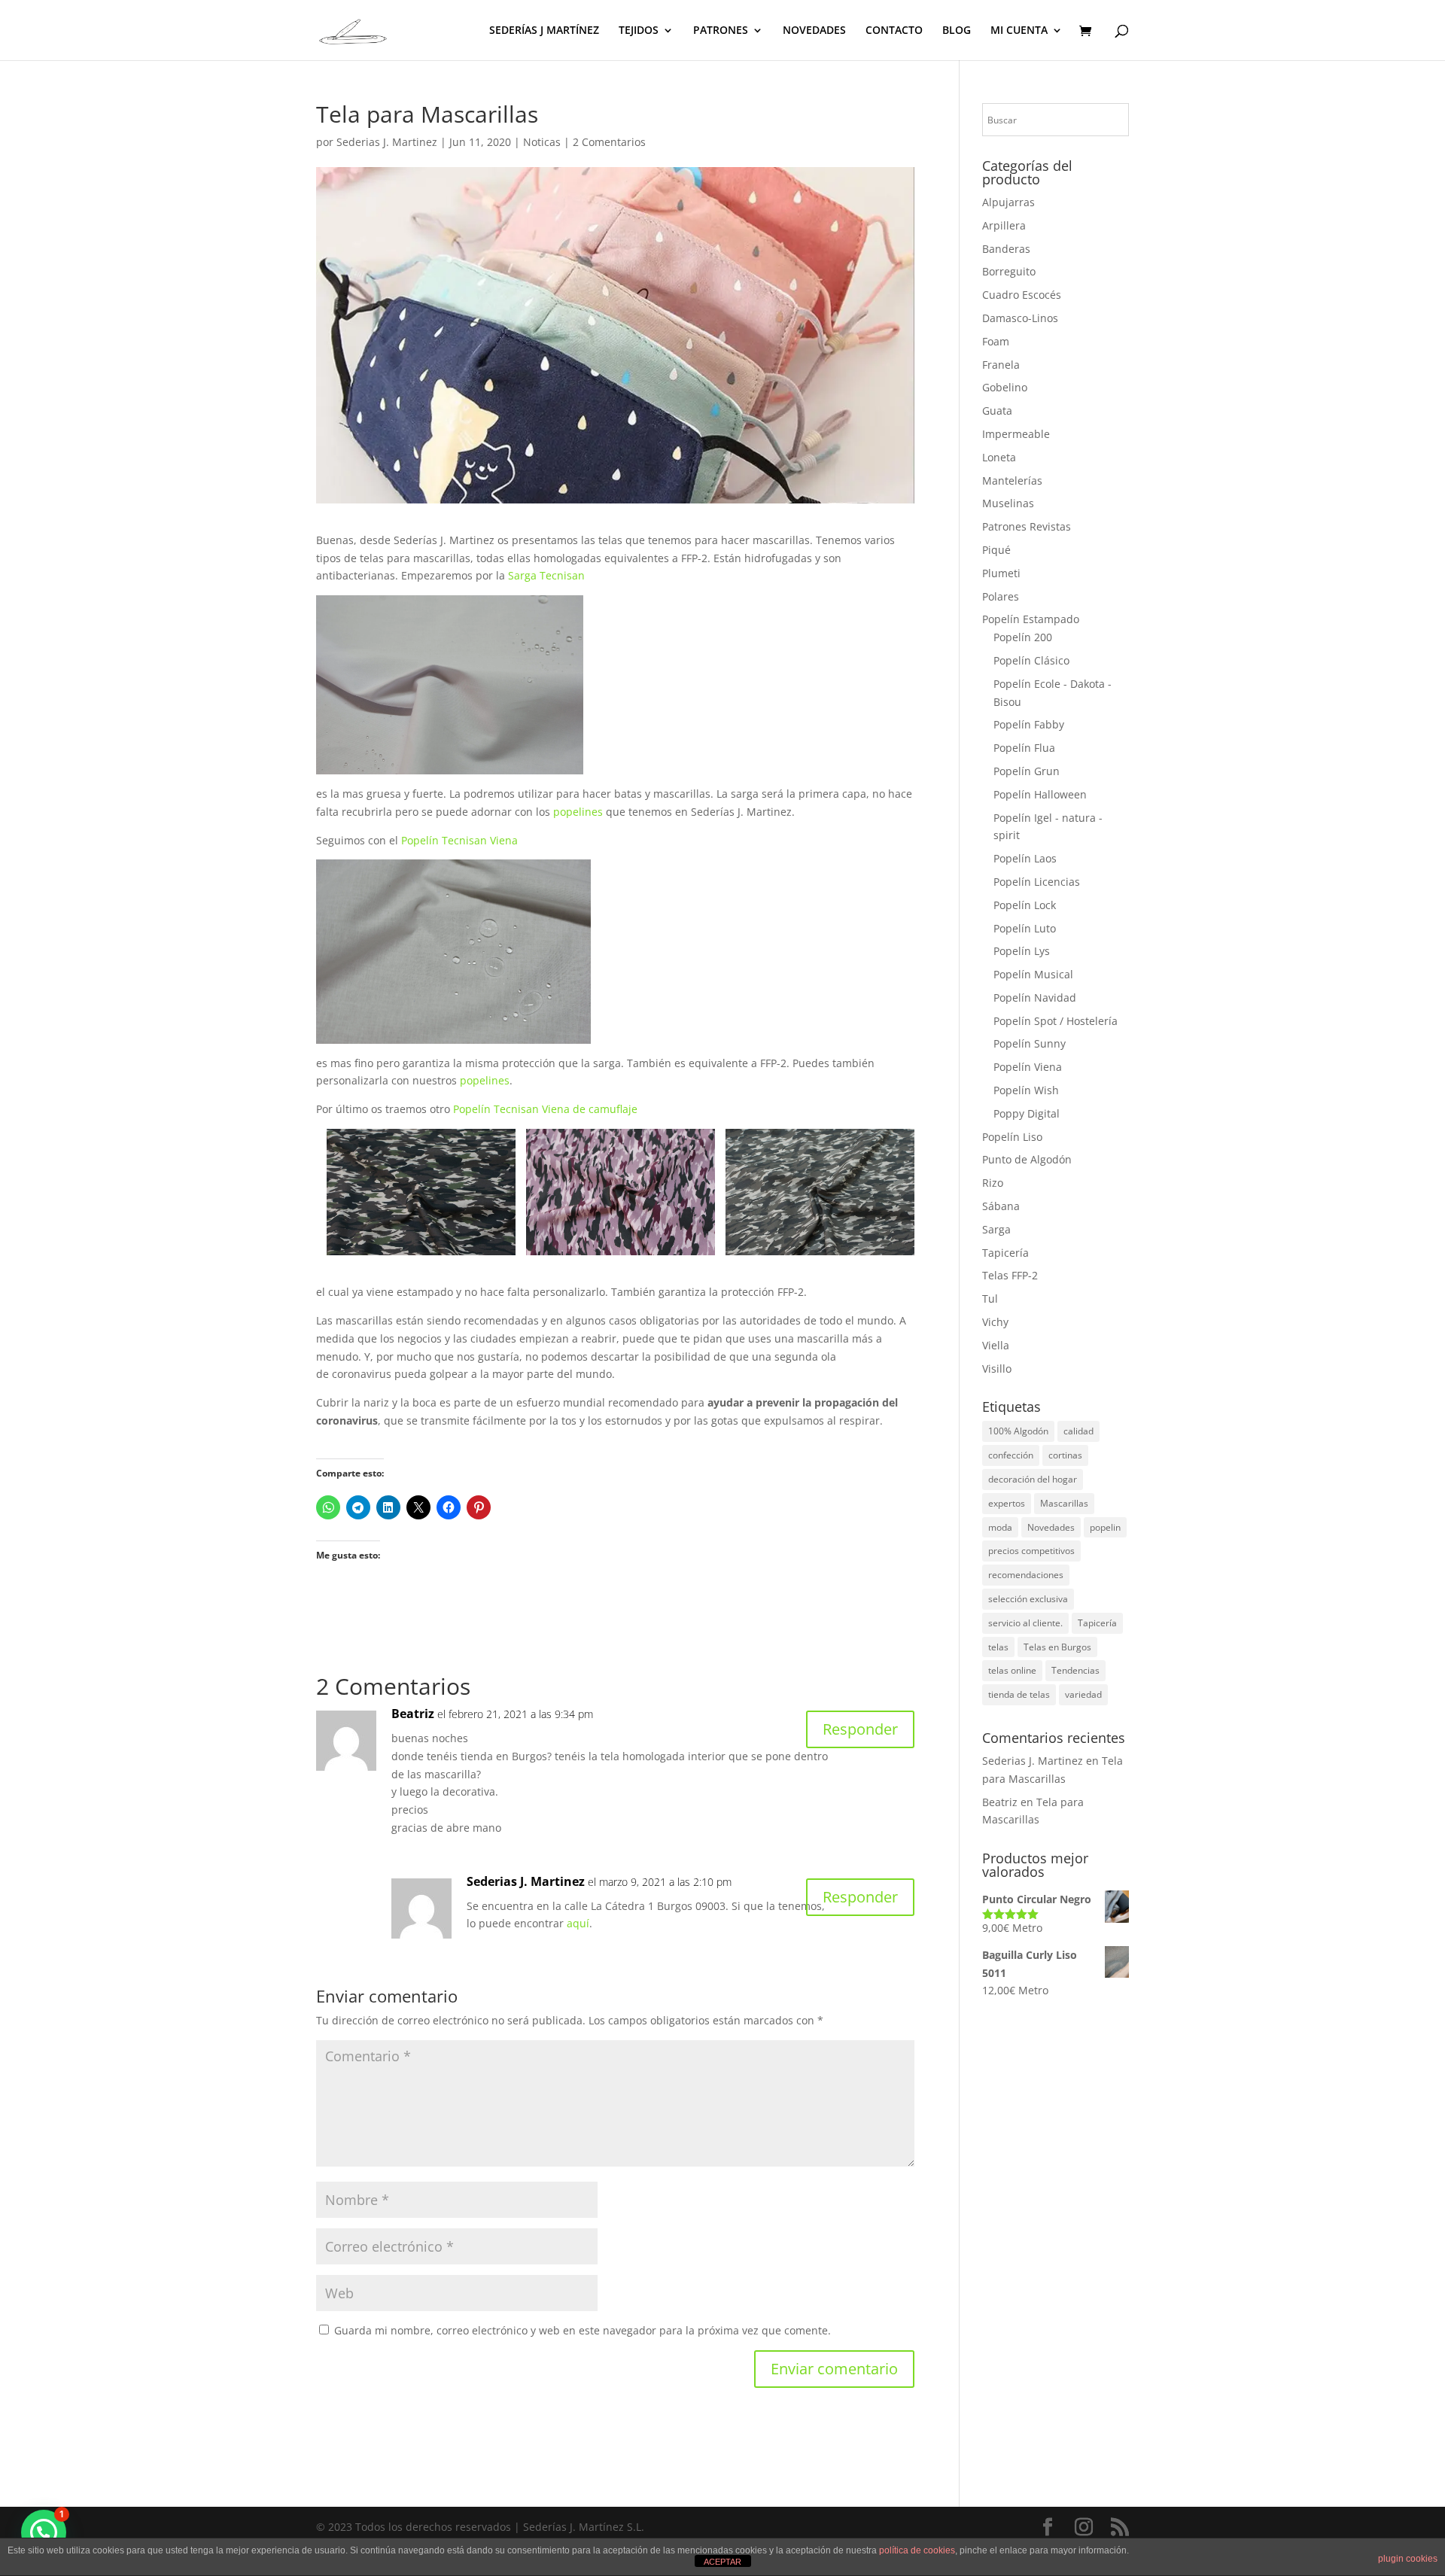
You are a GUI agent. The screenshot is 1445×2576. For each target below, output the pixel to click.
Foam (996, 341)
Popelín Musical (1033, 974)
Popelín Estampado (1031, 619)
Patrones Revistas (1027, 526)
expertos (1007, 1503)
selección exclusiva (1028, 1599)
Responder (860, 1729)
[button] (44, 2532)
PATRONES (721, 31)
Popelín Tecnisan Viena (459, 840)
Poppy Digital (1027, 1113)
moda (1000, 1527)
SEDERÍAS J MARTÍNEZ (544, 31)
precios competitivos (1031, 1551)
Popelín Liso (1012, 1137)
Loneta (999, 457)
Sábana (1001, 1206)
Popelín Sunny (1030, 1043)
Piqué (996, 550)
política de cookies (917, 2550)
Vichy (995, 1322)
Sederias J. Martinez (387, 142)
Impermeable (1016, 434)
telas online (1012, 1670)
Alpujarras (1008, 202)
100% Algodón (1018, 1431)
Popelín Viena (1028, 1067)
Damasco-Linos (1020, 318)
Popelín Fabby (1029, 724)
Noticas (542, 142)
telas (998, 1647)
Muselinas (1008, 503)
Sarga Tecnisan (546, 575)
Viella (996, 1345)
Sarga (996, 1229)
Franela (1001, 365)
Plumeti (1001, 573)
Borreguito (1009, 271)
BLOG (957, 31)
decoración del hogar (1033, 1479)
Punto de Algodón (1027, 1159)
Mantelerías (1012, 481)
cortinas (1065, 1455)
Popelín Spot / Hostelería (1056, 1021)
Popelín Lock (1025, 905)
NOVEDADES (814, 31)
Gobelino (1005, 387)
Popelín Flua (1024, 748)
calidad (1078, 1431)
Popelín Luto (1025, 928)
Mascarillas (1064, 1503)
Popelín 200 (1023, 637)
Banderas (1006, 249)
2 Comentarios (609, 142)
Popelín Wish (1026, 1090)
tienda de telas (1019, 1694)
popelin (1105, 1527)
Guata (997, 411)
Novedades (1051, 1527)
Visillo (997, 1369)
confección (1011, 1455)
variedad (1083, 1694)
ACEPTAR (722, 2562)
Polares (1001, 596)
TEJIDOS (639, 31)
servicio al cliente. (1025, 1623)
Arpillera (1004, 225)
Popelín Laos (1025, 858)
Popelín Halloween (1040, 794)
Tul (990, 1299)
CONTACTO (894, 31)
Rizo (993, 1183)
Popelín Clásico (1031, 660)
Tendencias (1075, 1670)
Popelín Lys (1022, 951)
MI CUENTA (1019, 31)
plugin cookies (1408, 2559)
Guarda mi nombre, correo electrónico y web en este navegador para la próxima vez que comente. (583, 2330)
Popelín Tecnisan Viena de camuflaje (545, 1109)
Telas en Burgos (1057, 1647)
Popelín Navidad (1035, 998)
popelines (578, 812)
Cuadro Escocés (1022, 295)
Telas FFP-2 (1010, 1275)
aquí (578, 1923)
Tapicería (1005, 1253)
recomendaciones (1026, 1575)
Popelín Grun (1027, 771)
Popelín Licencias (1037, 882)
